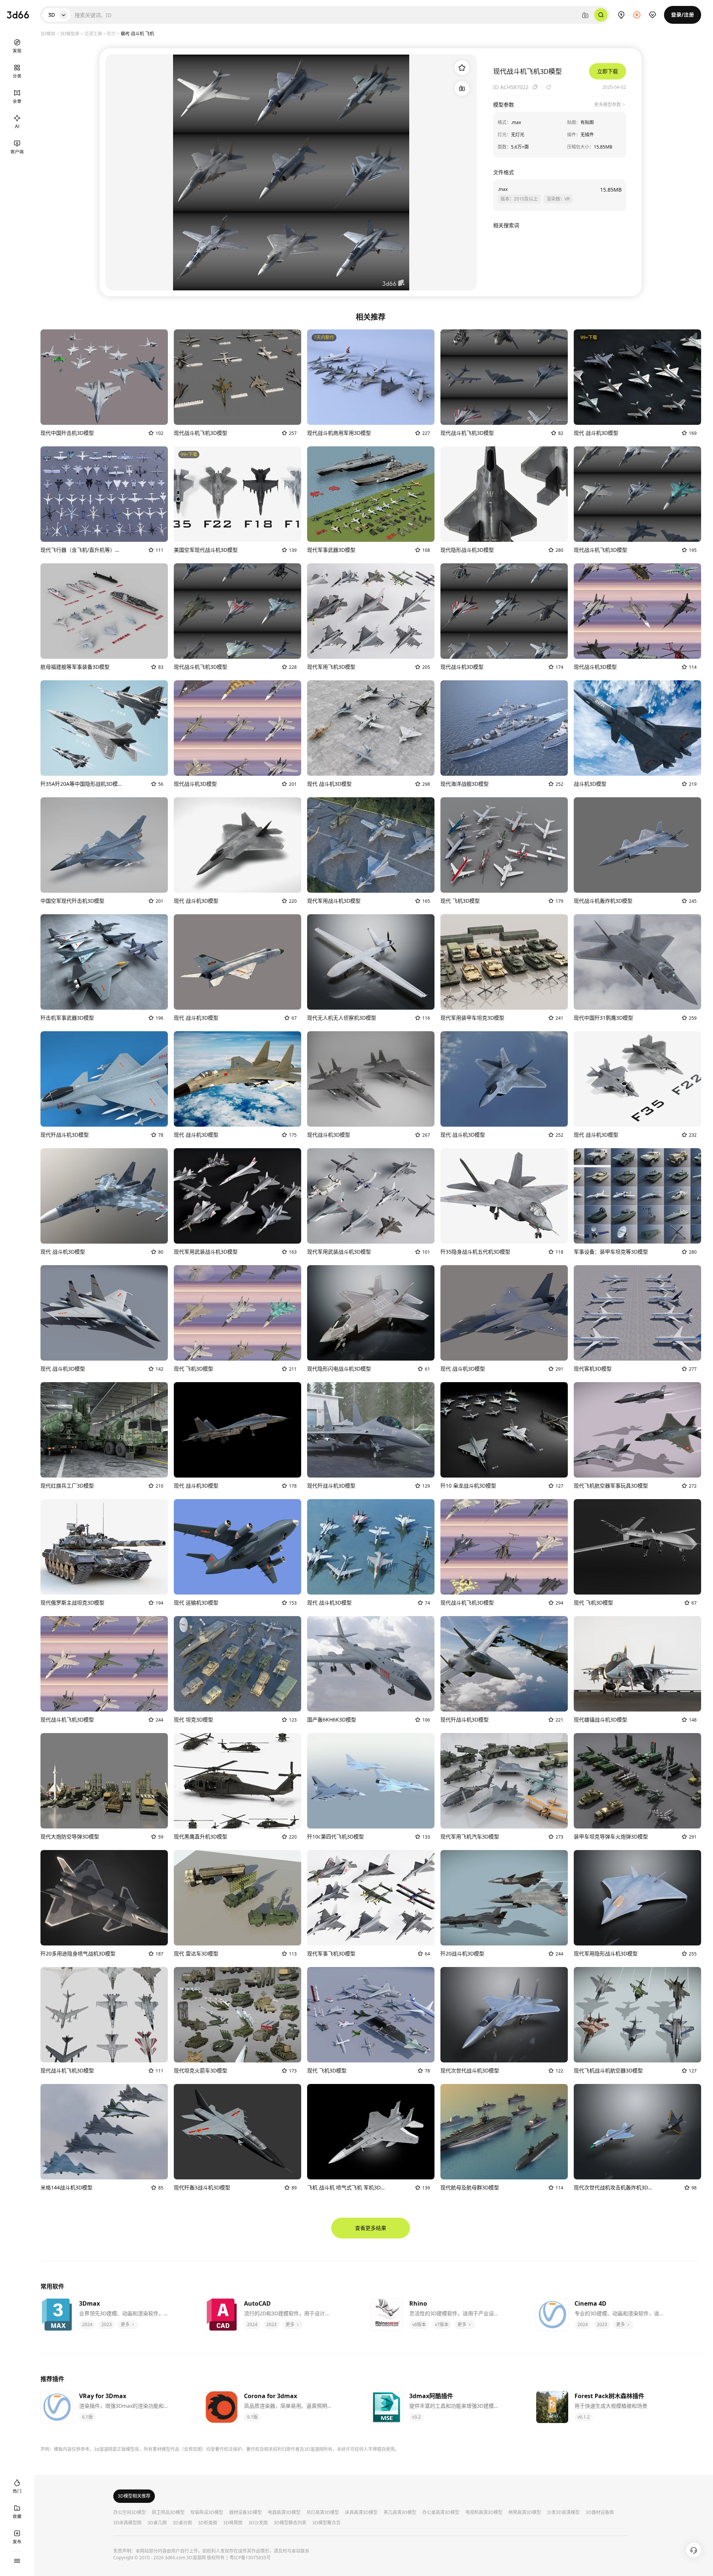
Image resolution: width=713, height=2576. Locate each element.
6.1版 (87, 2417)
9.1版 (252, 2417)
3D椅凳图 (233, 2523)
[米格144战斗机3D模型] (104, 2132)
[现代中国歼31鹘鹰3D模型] (637, 962)
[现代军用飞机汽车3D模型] (504, 1781)
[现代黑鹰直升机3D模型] (237, 1781)
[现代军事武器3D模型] (371, 494)
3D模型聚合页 (326, 2523)
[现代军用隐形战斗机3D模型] (637, 1898)
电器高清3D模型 (284, 2513)
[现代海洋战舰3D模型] (504, 728)
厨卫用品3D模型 (168, 2513)
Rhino (418, 2303)
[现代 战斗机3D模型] (637, 377)
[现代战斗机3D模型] (504, 611)
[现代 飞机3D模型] (504, 845)
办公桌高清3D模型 (441, 2513)
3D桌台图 (182, 2523)
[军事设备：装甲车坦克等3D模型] (637, 1196)
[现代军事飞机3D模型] (371, 1898)
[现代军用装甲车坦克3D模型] (504, 962)
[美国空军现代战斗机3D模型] (237, 494)
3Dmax (89, 2303)
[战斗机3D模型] (637, 728)
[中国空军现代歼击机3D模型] (104, 845)
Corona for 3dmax (271, 2396)
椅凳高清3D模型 (525, 2513)
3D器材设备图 (600, 2513)
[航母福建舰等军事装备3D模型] (104, 611)
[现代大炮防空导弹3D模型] (104, 1781)
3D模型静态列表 (290, 2523)
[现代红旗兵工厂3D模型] (104, 1430)
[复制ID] (535, 87)
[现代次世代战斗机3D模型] (504, 2015)
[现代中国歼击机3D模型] (104, 377)
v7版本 (442, 2324)
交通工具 (93, 33)
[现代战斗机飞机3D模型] (237, 377)
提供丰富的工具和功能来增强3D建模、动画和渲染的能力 (454, 2406)
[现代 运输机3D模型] (237, 1547)
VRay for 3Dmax (103, 2396)
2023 (107, 2324)
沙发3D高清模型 (563, 2513)
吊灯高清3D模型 (323, 2513)
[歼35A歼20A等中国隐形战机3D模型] (104, 728)
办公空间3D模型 (130, 2513)
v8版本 (419, 2324)
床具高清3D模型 (361, 2513)
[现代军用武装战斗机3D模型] (237, 1196)
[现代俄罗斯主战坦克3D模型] (104, 1547)
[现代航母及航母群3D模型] (504, 2132)
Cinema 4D (590, 2303)
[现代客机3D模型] (637, 1313)
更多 (126, 2324)
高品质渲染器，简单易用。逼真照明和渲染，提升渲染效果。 (289, 2406)
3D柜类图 (208, 2523)
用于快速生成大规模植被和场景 (611, 2406)
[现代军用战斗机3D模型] (371, 845)
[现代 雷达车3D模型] (237, 1898)
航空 (111, 33)
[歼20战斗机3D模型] (504, 1898)
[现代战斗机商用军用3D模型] (371, 377)
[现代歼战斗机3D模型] (104, 1079)
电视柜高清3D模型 (484, 2513)
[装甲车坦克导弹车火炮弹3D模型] (637, 1781)
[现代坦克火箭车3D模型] (237, 2015)
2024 (87, 2324)
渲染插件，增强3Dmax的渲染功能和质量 (124, 2406)
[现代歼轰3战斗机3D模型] (237, 2132)
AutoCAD (257, 2303)
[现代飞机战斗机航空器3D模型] (637, 2015)
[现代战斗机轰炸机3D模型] (637, 845)
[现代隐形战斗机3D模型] (504, 494)
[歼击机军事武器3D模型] (104, 962)
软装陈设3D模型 (207, 2513)
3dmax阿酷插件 (431, 2396)
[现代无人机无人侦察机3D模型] (371, 962)
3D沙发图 (258, 2523)
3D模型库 (70, 33)
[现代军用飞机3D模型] (371, 611)
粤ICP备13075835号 (250, 2558)
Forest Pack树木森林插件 (609, 2396)
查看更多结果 (371, 2228)
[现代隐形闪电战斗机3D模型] (371, 1313)
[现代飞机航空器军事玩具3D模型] (637, 1430)
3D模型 (48, 33)
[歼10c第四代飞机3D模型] (371, 1781)
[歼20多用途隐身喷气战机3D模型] (104, 1898)
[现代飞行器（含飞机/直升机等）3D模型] (104, 494)
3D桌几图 (157, 2523)
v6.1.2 (584, 2417)
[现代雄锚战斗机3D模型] (637, 1664)
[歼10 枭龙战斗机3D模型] (504, 1430)
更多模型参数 (608, 105)
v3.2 (416, 2417)
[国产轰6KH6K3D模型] (371, 1664)
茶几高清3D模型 (400, 2513)
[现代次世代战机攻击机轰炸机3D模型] (637, 2132)
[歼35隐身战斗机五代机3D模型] (504, 1196)
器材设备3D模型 (245, 2513)
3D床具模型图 (127, 2523)
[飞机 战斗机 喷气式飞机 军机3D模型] (371, 2132)
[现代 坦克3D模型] (237, 1664)
